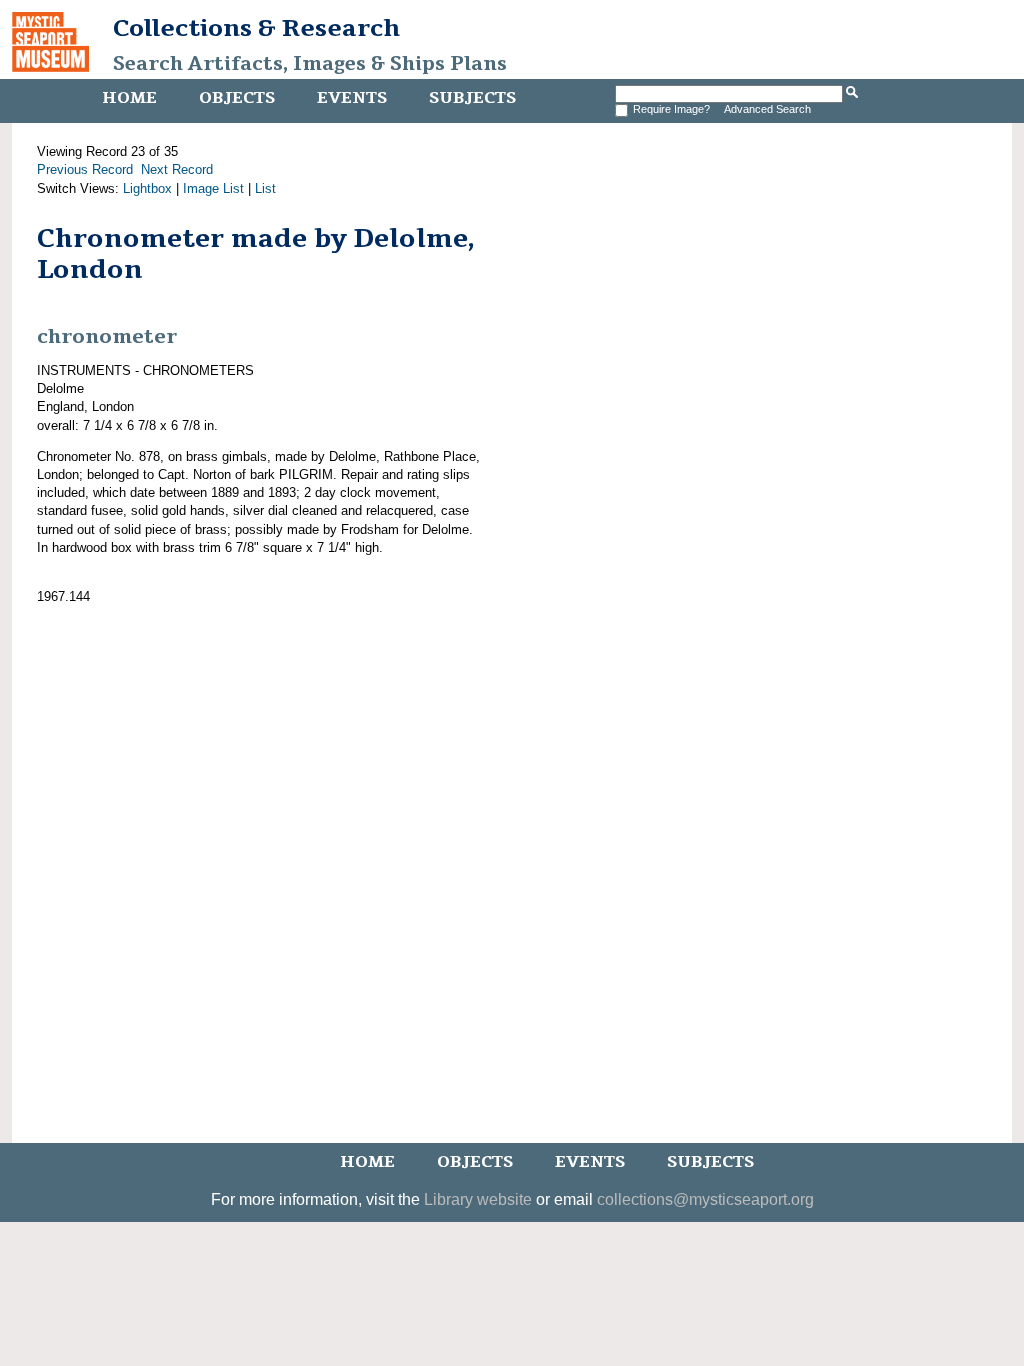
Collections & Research (256, 28)
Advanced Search (767, 109)
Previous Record (85, 169)
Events (352, 98)
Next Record (177, 169)
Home (129, 98)
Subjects (472, 98)
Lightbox (147, 188)
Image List (213, 188)
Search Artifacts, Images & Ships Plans (310, 64)
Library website (478, 1199)
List (265, 188)
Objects (237, 98)
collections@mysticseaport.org (705, 1199)
